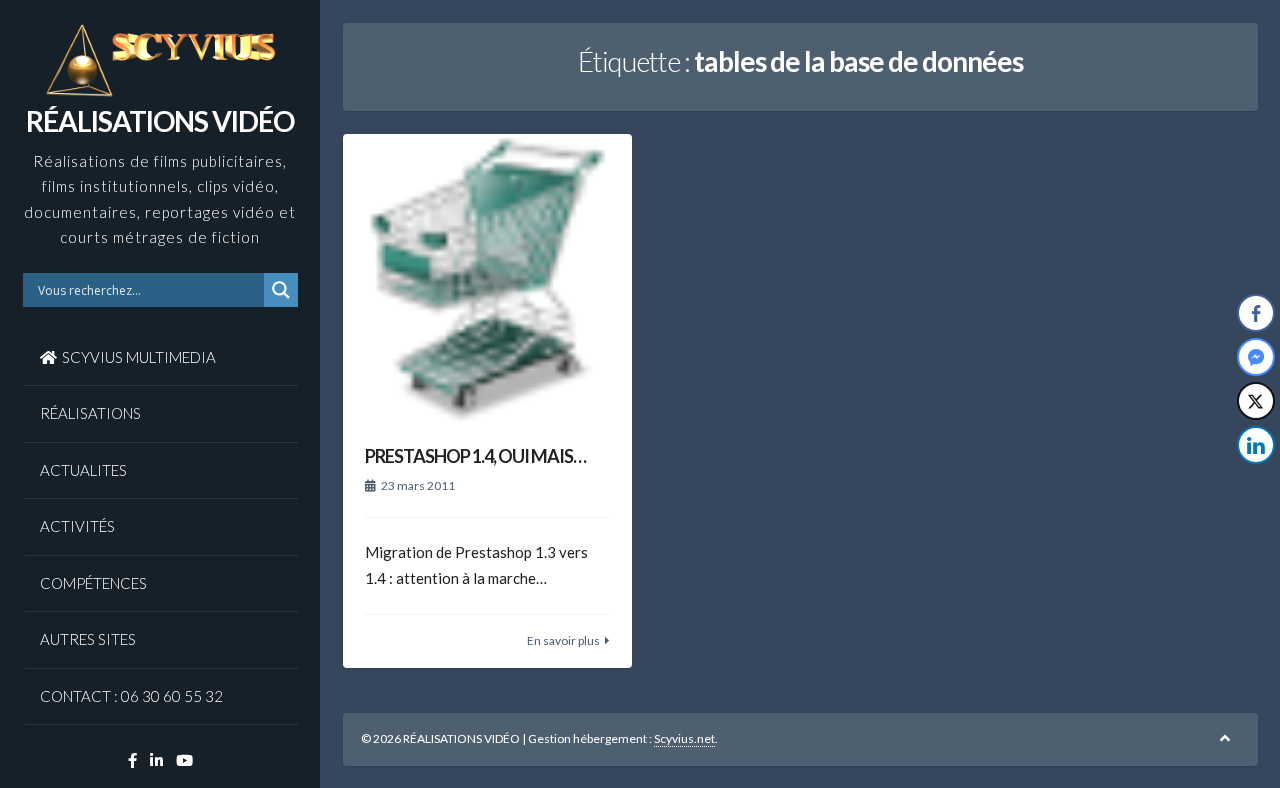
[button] (1257, 485)
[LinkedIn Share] (1256, 445)
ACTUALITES (83, 470)
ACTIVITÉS (77, 526)
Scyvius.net (684, 738)
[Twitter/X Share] (1256, 401)
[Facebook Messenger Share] (1256, 357)
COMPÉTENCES (93, 583)
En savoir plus (563, 640)
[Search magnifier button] (281, 290)
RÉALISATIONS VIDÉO (160, 121)
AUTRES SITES (88, 639)
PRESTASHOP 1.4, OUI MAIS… (475, 456)
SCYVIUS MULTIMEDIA (139, 357)
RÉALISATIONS (90, 413)
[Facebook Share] (1256, 313)
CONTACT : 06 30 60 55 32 (131, 696)
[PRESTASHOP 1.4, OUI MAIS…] (488, 279)
